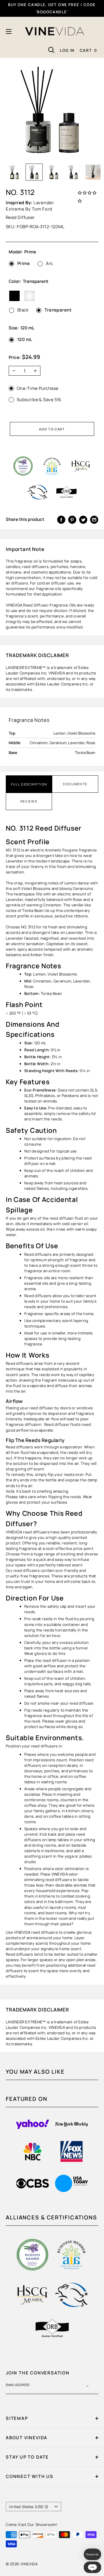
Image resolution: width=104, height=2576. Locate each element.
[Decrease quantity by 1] (12, 371)
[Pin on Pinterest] (72, 520)
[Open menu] (9, 32)
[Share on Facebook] (61, 520)
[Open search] (51, 50)
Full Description (29, 784)
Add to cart (52, 429)
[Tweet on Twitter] (83, 520)
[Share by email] (94, 520)
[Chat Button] (92, 2567)
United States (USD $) (29, 2507)
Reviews (29, 801)
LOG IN (67, 50)
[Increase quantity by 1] (37, 371)
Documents (75, 784)
